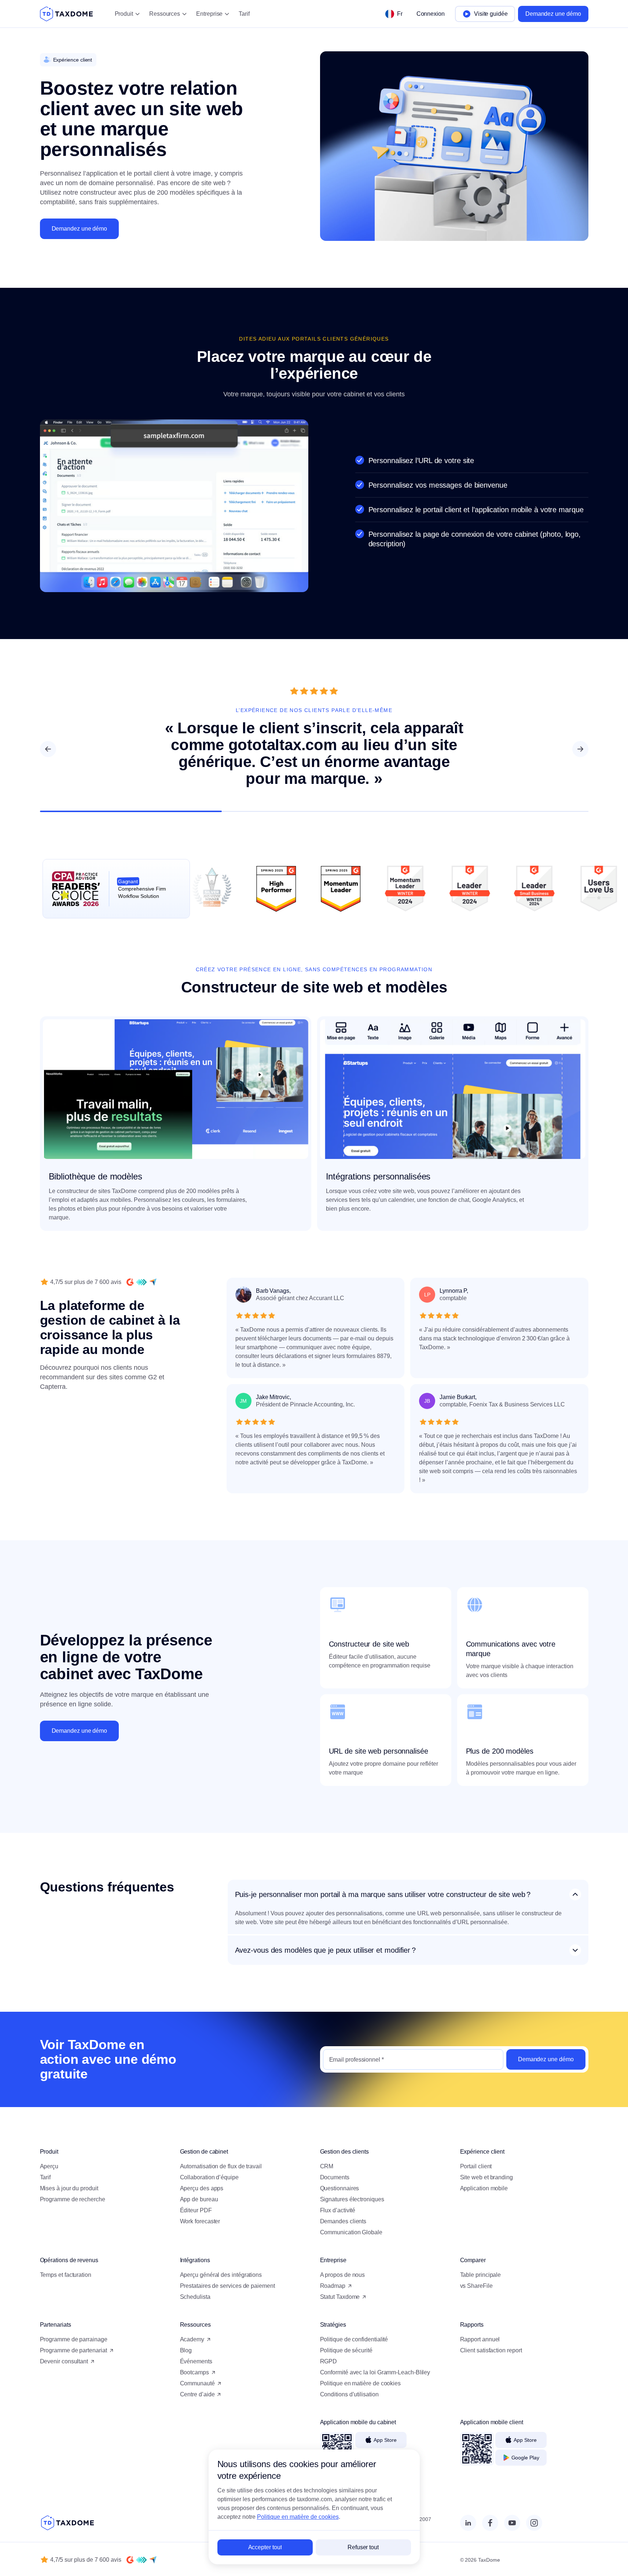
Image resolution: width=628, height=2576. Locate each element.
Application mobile (484, 2188)
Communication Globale (351, 2232)
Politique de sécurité (346, 2350)
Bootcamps (194, 2372)
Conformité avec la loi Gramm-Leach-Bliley (375, 2372)
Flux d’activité (338, 2210)
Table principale (481, 2275)
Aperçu (49, 2166)
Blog (186, 2350)
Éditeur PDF (196, 2210)
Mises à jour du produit (69, 2188)
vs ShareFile (476, 2286)
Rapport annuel (480, 2339)
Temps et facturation (66, 2275)
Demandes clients (343, 2221)
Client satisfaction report (491, 2350)
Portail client (476, 2166)
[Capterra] (153, 1282)
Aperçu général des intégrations (221, 2275)
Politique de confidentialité (354, 2339)
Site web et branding (486, 2177)
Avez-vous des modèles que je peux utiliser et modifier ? (325, 1950)
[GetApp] (142, 1282)
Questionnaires (340, 2188)
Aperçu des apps (202, 2188)
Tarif (244, 14)
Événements (196, 2361)
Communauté (197, 2383)
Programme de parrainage (74, 2339)
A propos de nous (343, 2275)
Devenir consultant (64, 2361)
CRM (327, 2166)
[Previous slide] (48, 749)
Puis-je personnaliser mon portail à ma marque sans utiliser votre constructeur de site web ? (383, 1894)
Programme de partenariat (74, 2350)
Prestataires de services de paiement (227, 2286)
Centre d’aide (197, 2394)
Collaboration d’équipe (209, 2177)
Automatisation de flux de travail (221, 2166)
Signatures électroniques (352, 2199)
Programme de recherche (73, 2199)
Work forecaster (200, 2221)
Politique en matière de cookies (361, 2383)
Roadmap (333, 2286)
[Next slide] (580, 749)
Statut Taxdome (340, 2297)
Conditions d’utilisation (349, 2394)
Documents (335, 2177)
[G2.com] (130, 1282)
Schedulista (195, 2297)
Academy (192, 2339)
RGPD (329, 2361)
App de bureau (199, 2199)
